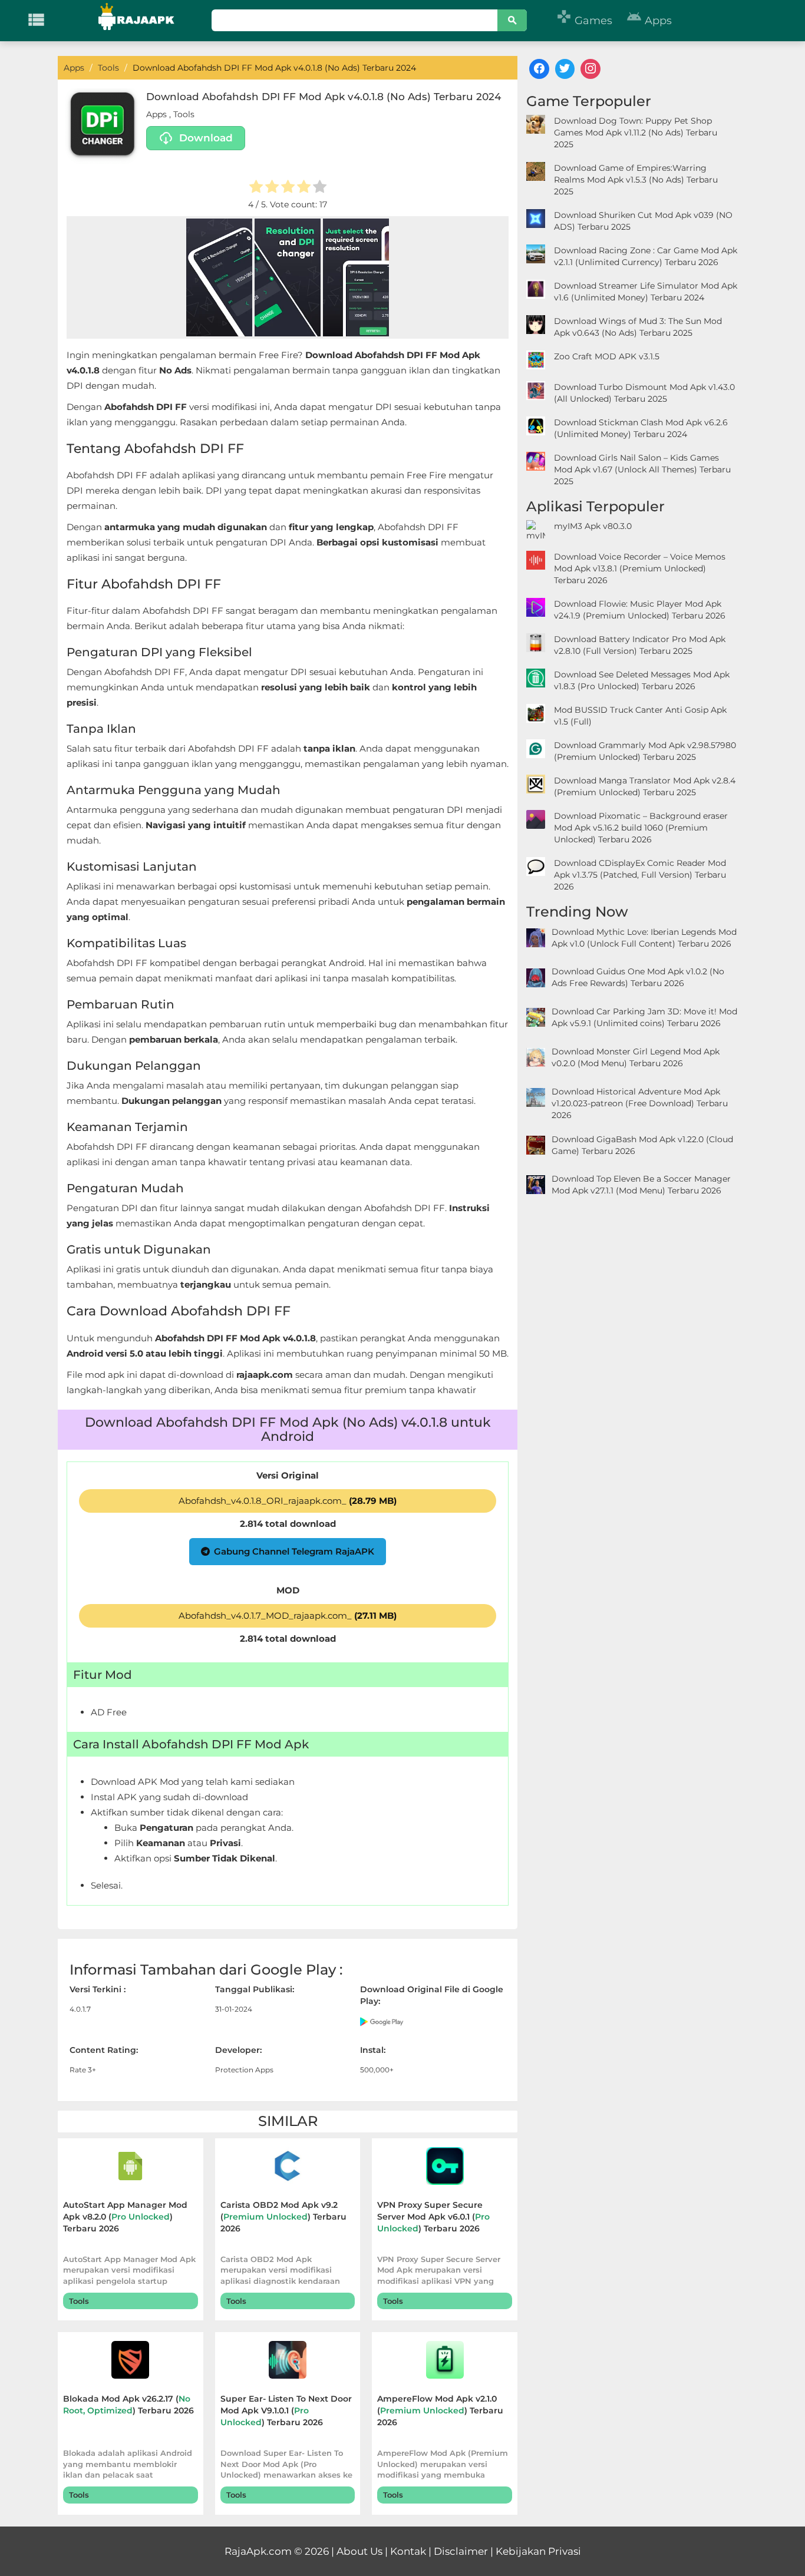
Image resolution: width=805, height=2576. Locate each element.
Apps (649, 21)
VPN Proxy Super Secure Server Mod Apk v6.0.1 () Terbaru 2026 (433, 2217)
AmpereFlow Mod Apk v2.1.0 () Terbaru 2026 (440, 2410)
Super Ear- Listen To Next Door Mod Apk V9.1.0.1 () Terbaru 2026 (286, 2410)
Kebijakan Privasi (538, 2551)
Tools (184, 114)
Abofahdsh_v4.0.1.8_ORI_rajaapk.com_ (288, 1501)
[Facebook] (539, 69)
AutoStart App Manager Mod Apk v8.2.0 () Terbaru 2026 (125, 2217)
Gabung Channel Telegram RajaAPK (294, 1551)
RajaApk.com (258, 2551)
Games (584, 21)
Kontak (408, 2551)
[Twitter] (565, 69)
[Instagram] (590, 69)
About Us (359, 2551)
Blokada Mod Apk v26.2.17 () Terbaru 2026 (128, 2405)
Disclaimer (461, 2551)
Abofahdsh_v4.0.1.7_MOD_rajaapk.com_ (288, 1616)
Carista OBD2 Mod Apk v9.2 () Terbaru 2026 (283, 2217)
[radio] (256, 188)
